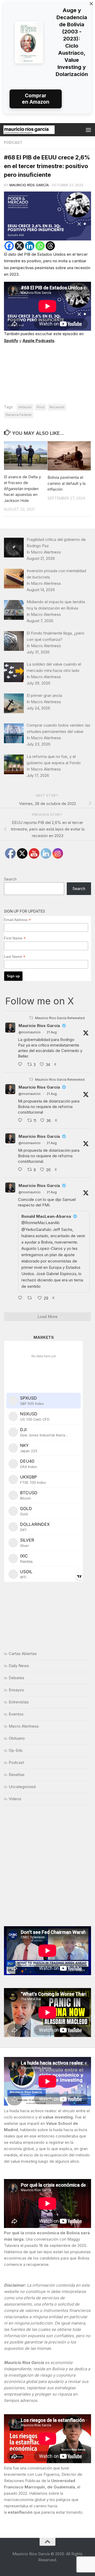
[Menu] (88, 130)
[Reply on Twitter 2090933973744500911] (21, 1170)
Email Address (17, 920)
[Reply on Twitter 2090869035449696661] (21, 1121)
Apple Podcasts (38, 341)
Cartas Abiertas (23, 1654)
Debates (16, 1678)
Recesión (57, 407)
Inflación (25, 407)
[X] (19, 246)
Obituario (17, 1738)
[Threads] (50, 246)
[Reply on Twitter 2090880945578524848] (21, 1298)
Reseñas (17, 1775)
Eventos (16, 1714)
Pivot (41, 407)
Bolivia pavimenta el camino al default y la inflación (66, 483)
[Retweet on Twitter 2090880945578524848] (31, 1298)
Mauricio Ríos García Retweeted (60, 1018)
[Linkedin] (30, 246)
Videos (15, 1799)
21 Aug (52, 1032)
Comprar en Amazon (36, 99)
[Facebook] (9, 246)
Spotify (11, 341)
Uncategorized (22, 1787)
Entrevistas (19, 1702)
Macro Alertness (24, 1726)
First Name (15, 938)
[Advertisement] (47, 1866)
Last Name (15, 957)
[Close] (91, 4)
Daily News (19, 1666)
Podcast (13, 142)
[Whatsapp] (40, 246)
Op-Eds (16, 1750)
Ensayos (16, 1690)
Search (10, 879)
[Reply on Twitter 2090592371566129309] (21, 1065)
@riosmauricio (30, 1032)
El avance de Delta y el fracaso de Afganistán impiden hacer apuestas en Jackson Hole (22, 489)
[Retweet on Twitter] (31, 1018)
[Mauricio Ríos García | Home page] (38, 130)
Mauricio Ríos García (29, 185)
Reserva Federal (19, 415)
